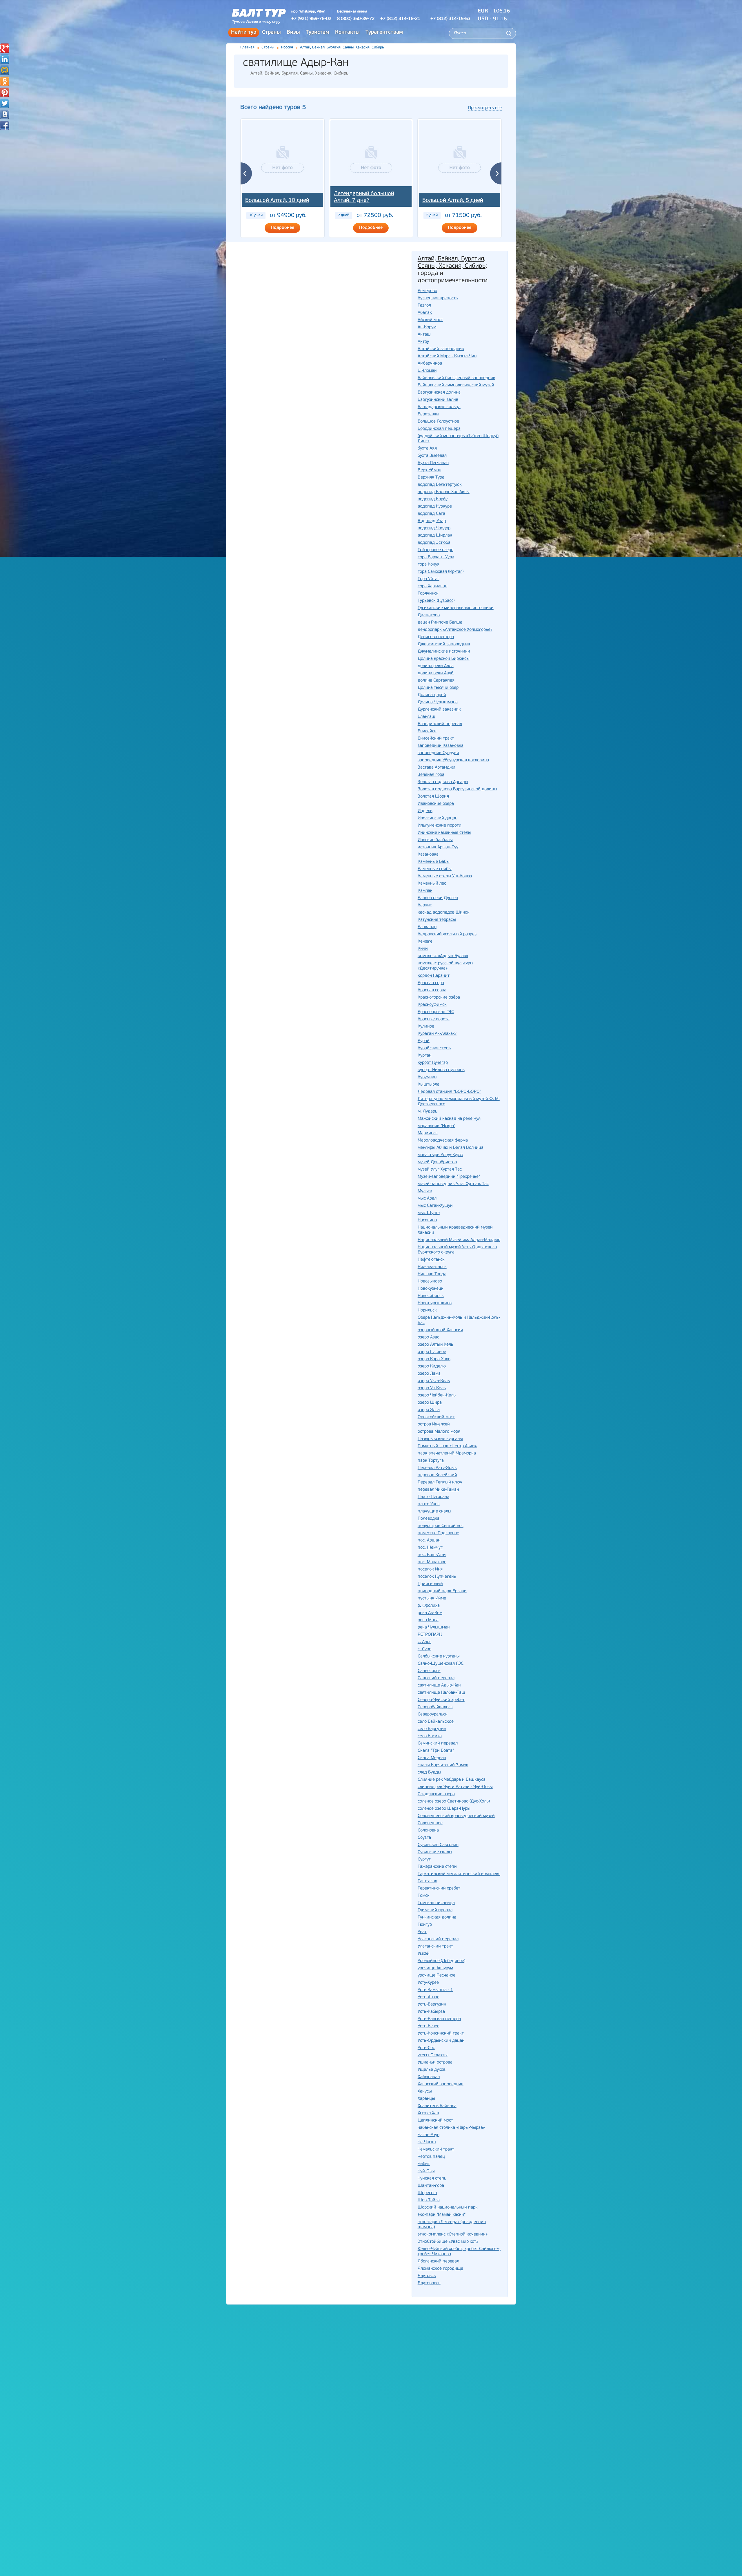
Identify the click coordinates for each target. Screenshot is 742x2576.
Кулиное (426, 1027)
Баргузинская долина (439, 393)
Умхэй (424, 1954)
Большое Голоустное (438, 422)
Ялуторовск (429, 2283)
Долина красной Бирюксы (444, 659)
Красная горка (432, 990)
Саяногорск (429, 1671)
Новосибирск (431, 1296)
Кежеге (425, 942)
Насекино (427, 1220)
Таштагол (427, 1881)
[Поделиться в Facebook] (5, 125)
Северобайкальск (435, 1707)
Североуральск (433, 1714)
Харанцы (426, 2099)
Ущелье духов (432, 2070)
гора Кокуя (429, 565)
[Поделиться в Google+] (5, 48)
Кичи (423, 949)
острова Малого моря (439, 1432)
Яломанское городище (440, 2269)
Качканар (427, 927)
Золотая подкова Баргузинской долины (457, 789)
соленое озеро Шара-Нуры (444, 1809)
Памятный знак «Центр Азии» (447, 1446)
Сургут (424, 1859)
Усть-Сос (426, 2048)
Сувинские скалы (435, 1852)
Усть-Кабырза (431, 2012)
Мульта (425, 1191)
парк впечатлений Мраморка (447, 1453)
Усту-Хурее (428, 1983)
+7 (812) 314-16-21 (400, 19)
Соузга (424, 1838)
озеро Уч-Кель (432, 1388)
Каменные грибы (435, 869)
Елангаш (427, 717)
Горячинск (428, 594)
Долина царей (432, 695)
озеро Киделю (432, 1366)
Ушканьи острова (435, 2063)
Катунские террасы (437, 920)
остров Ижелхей (434, 1424)
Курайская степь (434, 1048)
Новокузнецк (431, 1289)
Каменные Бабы (434, 862)
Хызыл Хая (428, 2113)
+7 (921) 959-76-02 (311, 19)
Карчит (425, 905)
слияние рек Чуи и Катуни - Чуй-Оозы (455, 1787)
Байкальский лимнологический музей (456, 385)
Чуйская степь (432, 2179)
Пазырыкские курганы (440, 1439)
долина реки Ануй (436, 673)
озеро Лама (429, 1374)
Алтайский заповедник (441, 349)
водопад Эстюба (434, 543)
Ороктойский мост (436, 1417)
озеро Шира (430, 1403)
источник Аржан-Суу (438, 847)
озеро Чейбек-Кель (437, 1395)
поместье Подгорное (438, 1533)
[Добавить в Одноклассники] (5, 81)
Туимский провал (435, 1910)
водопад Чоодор (434, 528)
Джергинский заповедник (444, 644)
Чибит (424, 2164)
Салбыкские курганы (439, 1656)
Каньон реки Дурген (438, 898)
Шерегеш (427, 2193)
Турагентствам (384, 32)
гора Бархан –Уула (436, 557)
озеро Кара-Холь (434, 1359)
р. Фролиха (429, 1606)
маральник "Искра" (437, 1126)
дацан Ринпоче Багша (440, 623)
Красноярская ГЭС (436, 1012)
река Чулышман (434, 1627)
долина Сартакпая (436, 681)
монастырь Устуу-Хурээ (440, 1155)
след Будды (429, 1772)
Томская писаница (436, 1903)
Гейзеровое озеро (435, 550)
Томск (424, 1896)
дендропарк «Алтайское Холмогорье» (455, 630)
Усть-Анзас (428, 1997)
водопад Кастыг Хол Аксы (444, 492)
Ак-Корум (427, 327)
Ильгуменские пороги (440, 826)
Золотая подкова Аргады (443, 782)
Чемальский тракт (436, 2150)
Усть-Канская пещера (439, 2019)
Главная (247, 47)
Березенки (428, 414)
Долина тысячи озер (438, 688)
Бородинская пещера (439, 429)
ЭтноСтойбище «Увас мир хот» (448, 2242)
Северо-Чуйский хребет (441, 1700)
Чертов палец (431, 2157)
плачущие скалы (434, 1511)
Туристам (318, 32)
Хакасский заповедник (441, 2084)
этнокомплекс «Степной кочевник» (453, 2234)
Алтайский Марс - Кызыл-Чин (447, 356)
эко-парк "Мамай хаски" (442, 2215)
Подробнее (282, 228)
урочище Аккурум (435, 1968)
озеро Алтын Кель (435, 1345)
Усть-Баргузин (432, 2005)
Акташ (424, 335)
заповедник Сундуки (438, 753)
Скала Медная (432, 1758)
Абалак (425, 313)
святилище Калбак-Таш (441, 1693)
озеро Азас (428, 1337)
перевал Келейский (437, 1475)
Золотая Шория (433, 797)
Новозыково (430, 1281)
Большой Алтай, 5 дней (453, 201)
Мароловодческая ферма (443, 1141)
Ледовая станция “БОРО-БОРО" (449, 1092)
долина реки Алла (436, 666)
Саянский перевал (436, 1678)
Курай (424, 1041)
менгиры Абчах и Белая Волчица (451, 1148)
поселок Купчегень (437, 1577)
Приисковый (430, 1584)
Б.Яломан (427, 371)
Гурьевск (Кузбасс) (436, 601)
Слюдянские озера (436, 1794)
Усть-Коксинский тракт (441, 2034)
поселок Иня (430, 1569)
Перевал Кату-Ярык (437, 1468)
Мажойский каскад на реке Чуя (449, 1119)
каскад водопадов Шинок (444, 913)
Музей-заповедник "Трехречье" (449, 1177)
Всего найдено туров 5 (273, 107)
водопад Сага (431, 514)
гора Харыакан (432, 586)
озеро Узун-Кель (434, 1381)
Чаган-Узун (429, 2135)
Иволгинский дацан (438, 818)
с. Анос (424, 1642)
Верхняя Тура (431, 478)
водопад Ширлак (435, 536)
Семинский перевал (438, 1743)
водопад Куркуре (435, 507)
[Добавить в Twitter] (5, 103)
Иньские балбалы (435, 840)
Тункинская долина (437, 1917)
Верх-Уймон (429, 470)
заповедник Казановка (441, 746)
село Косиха (430, 1736)
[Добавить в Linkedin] (5, 59)
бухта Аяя (427, 449)
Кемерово (427, 291)
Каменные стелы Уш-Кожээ (445, 876)
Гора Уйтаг (429, 579)
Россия (287, 47)
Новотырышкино (435, 1303)
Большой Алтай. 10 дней (277, 201)
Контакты (347, 32)
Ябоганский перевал (438, 2261)
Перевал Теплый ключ (440, 1482)
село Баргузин (432, 1729)
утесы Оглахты (433, 2055)
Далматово (429, 615)
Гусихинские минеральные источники (456, 608)
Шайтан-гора (431, 2186)
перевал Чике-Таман (438, 1490)
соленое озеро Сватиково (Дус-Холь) (454, 1801)
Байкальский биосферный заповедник (457, 378)
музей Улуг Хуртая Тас (440, 1170)
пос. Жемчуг (430, 1548)
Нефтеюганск (431, 1260)
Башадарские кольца (439, 407)
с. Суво (424, 1649)
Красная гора (431, 983)
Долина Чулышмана (438, 702)
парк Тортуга (431, 1461)
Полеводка (429, 1519)
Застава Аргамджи (437, 768)
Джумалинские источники (444, 652)
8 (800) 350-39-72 (356, 19)
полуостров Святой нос (441, 1526)
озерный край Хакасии (440, 1330)
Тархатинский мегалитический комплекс (459, 1874)
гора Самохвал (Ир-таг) (441, 572)
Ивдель (425, 811)
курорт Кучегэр (433, 1063)
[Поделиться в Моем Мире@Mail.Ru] (5, 70)
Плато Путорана (433, 1497)
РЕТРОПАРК (430, 1635)
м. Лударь (428, 1112)
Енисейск (427, 731)
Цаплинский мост (435, 2121)
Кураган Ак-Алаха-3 (437, 1034)
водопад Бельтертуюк (440, 485)
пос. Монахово (432, 1562)
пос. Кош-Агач (432, 1555)
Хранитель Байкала (437, 2106)
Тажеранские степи (437, 1867)
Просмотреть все (485, 108)
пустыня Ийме (432, 1598)
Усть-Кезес (428, 2026)
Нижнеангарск (432, 1267)
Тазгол (424, 306)
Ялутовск (427, 2276)
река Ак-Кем (430, 1613)
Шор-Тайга (429, 2200)
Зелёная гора (431, 775)
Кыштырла (429, 1085)
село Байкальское (436, 1722)
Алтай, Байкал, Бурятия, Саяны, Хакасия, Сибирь (299, 74)
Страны (271, 32)
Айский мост (430, 320)
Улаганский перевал (438, 1939)
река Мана (428, 1620)
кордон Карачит (434, 976)
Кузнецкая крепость (438, 298)
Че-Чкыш (427, 2142)
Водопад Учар (432, 521)
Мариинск (428, 1133)
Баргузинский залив (438, 400)
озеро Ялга (429, 1410)
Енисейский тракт (436, 739)
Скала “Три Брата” (436, 1751)
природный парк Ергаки (442, 1591)
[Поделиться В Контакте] (5, 114)
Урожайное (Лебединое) (441, 1961)
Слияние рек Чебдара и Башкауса (452, 1780)
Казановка (428, 855)
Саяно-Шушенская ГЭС (441, 1664)
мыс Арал (427, 1199)
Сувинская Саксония (438, 1845)
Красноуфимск (432, 1005)
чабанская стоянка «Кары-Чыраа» (451, 2128)
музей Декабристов (437, 1162)
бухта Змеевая (432, 456)
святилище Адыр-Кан (439, 1685)
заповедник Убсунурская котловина (453, 760)
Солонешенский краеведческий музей (456, 1816)
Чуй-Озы (426, 2171)
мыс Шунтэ (429, 1213)
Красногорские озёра (439, 998)
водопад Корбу (433, 499)
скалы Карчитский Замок (443, 1765)
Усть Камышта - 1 (435, 1990)
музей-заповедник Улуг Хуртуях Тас (453, 1184)
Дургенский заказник (439, 710)
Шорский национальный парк (448, 2208)
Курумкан (427, 1077)
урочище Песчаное (437, 1976)
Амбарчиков (430, 364)
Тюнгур (425, 1925)
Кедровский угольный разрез (447, 934)
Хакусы (425, 2092)
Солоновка (428, 1830)
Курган (424, 1056)
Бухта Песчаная (433, 463)
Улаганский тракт (435, 1947)
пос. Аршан (429, 1540)
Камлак (425, 891)
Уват (422, 1932)
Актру (423, 342)
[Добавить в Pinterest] (5, 92)
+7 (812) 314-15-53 (450, 19)
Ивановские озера (436, 804)
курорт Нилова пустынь (441, 1070)
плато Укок (429, 1504)
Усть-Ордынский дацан (441, 2041)
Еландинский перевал (440, 724)
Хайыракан (429, 2077)
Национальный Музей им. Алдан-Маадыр (459, 1240)
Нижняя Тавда (432, 1274)
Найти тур (244, 32)
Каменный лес (432, 884)
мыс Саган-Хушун (435, 1206)
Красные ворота (434, 1019)
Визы (293, 32)
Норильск (427, 1310)
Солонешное (430, 1823)
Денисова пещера (436, 637)
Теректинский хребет (439, 1888)
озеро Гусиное (432, 1352)
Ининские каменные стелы (444, 833)
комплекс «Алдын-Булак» (443, 956)
